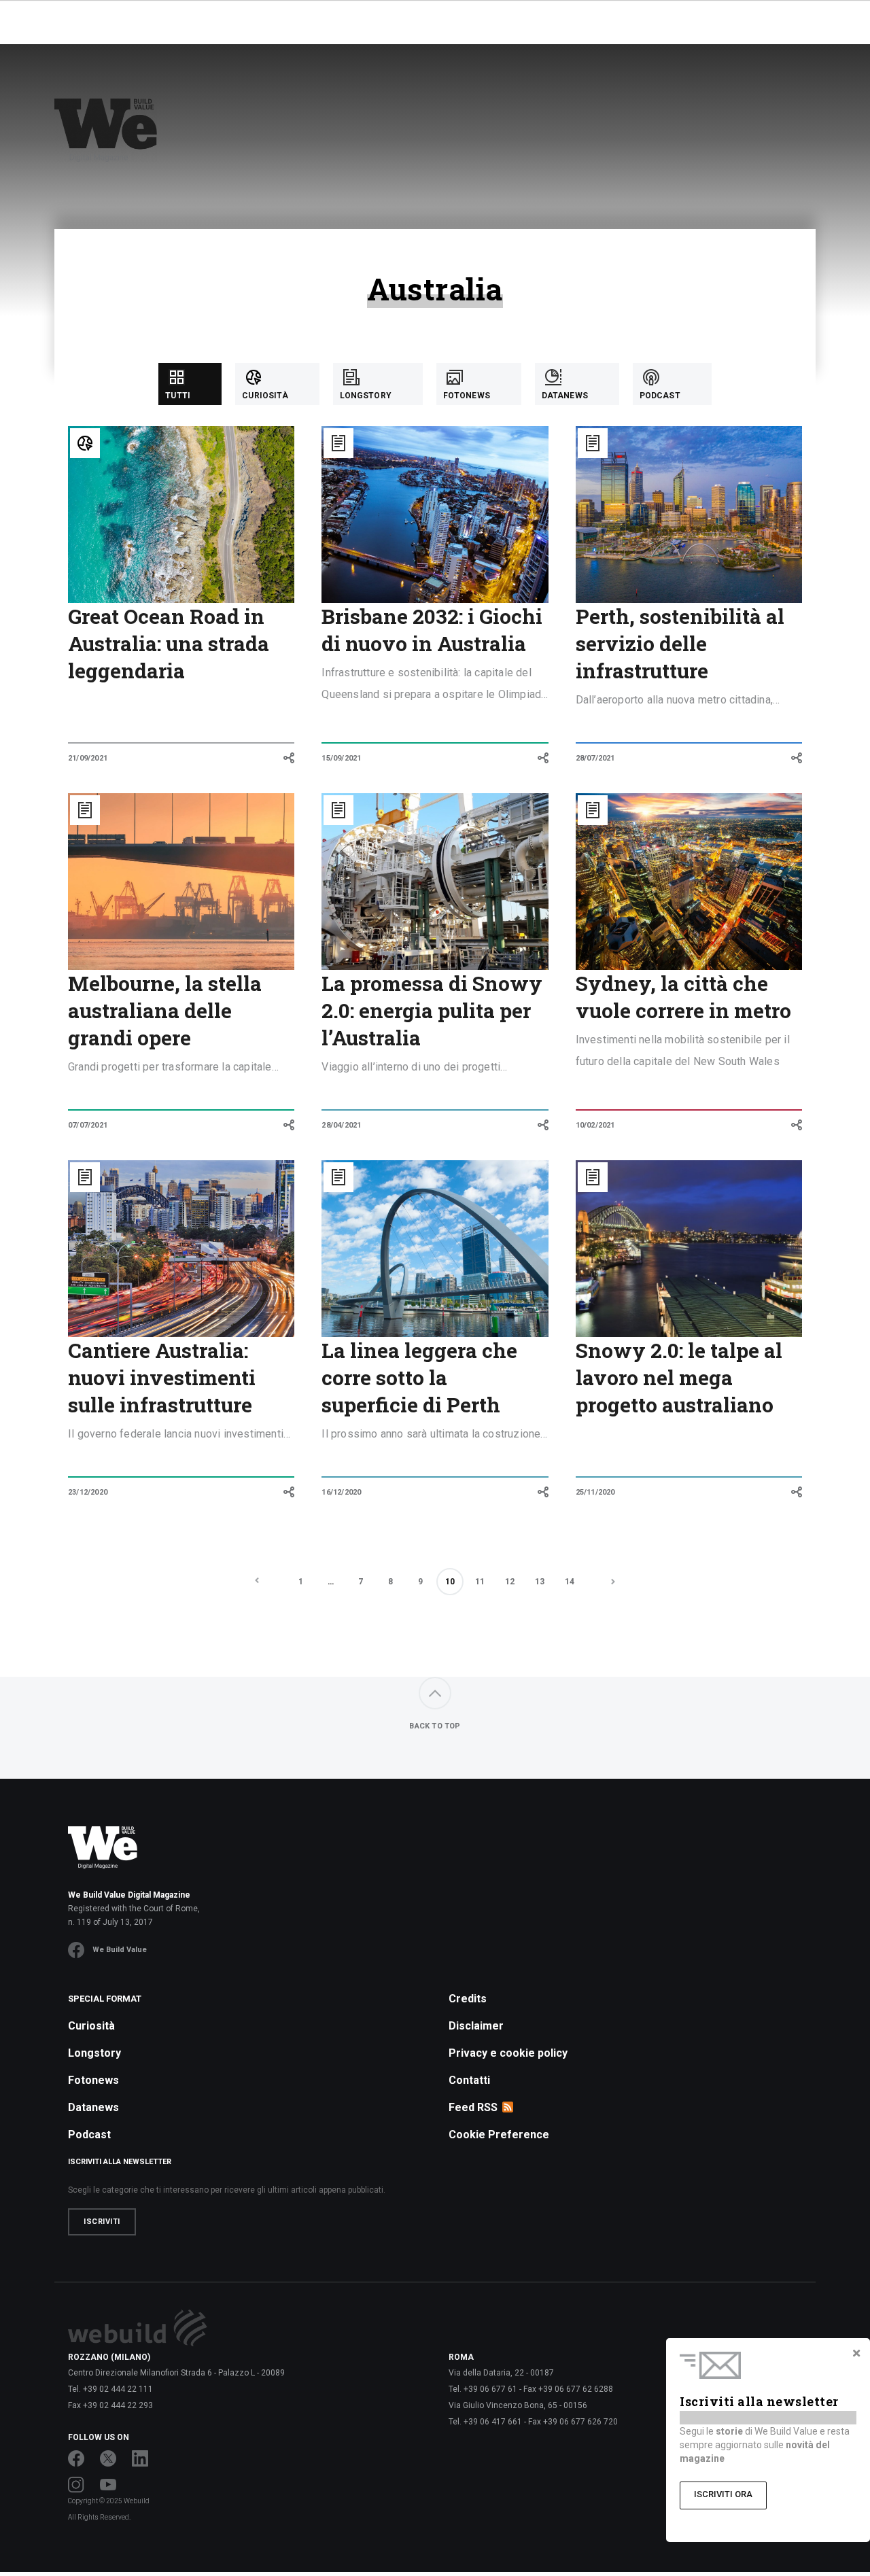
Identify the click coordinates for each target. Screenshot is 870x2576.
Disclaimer (476, 2026)
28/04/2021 (341, 1125)
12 (510, 1582)
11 (480, 1582)
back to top (435, 1726)
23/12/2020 (88, 1492)
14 (570, 1582)
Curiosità (91, 2026)
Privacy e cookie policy (508, 2053)
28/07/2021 (595, 758)
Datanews (93, 2107)
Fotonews (93, 2080)
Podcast (89, 2135)
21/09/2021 (88, 758)
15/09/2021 (341, 758)
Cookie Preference (499, 2135)
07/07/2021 (88, 1125)
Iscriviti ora (723, 2494)
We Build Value (120, 1950)
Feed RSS (473, 2107)
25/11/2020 (595, 1492)
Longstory (94, 2053)
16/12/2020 (341, 1492)
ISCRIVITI (102, 2222)
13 (540, 1582)
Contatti (469, 2080)
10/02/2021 (595, 1125)
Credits (468, 1999)
